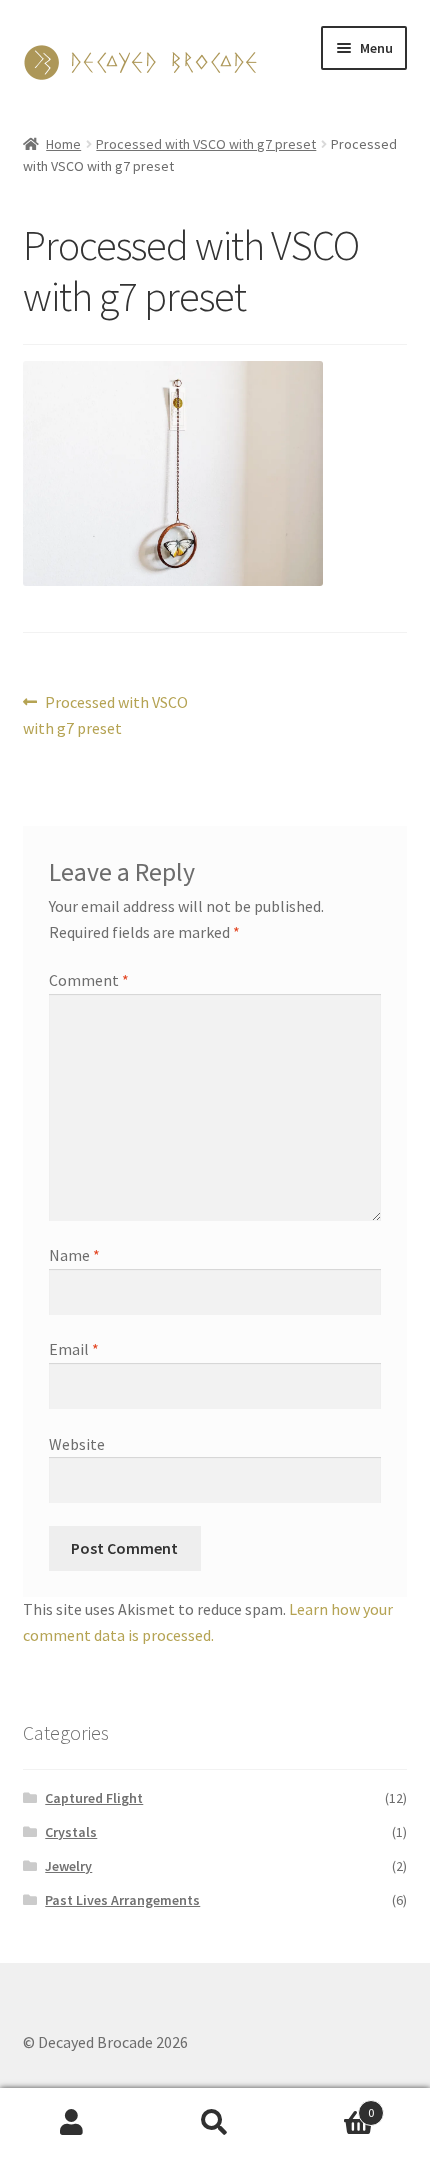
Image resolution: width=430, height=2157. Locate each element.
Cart (331, 2105)
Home (63, 144)
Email (74, 1349)
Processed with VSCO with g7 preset (206, 144)
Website (77, 1444)
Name (74, 1255)
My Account (71, 2123)
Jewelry (68, 1866)
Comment (89, 980)
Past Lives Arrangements (122, 1900)
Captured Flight (94, 1798)
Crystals (71, 1832)
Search (214, 2123)
